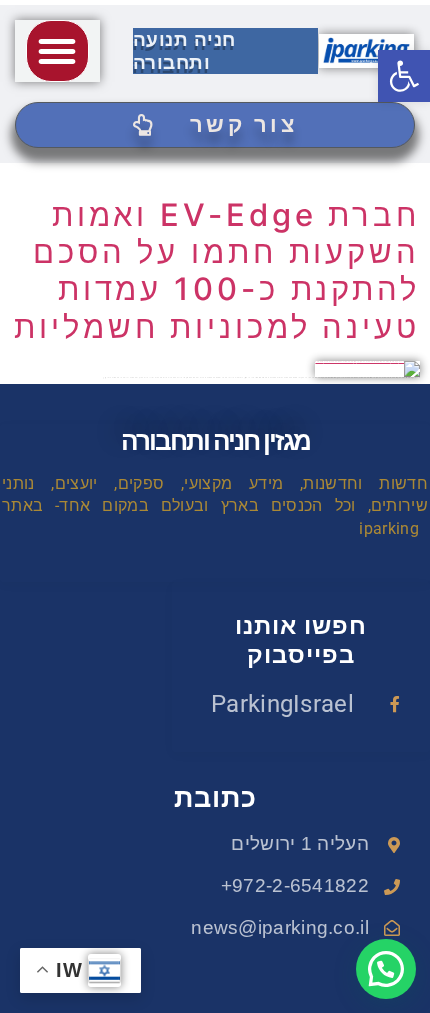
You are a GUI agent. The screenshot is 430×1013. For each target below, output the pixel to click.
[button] (57, 51)
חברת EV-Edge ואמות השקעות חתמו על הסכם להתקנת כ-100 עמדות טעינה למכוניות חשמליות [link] (217, 270)
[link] (404, 76)
